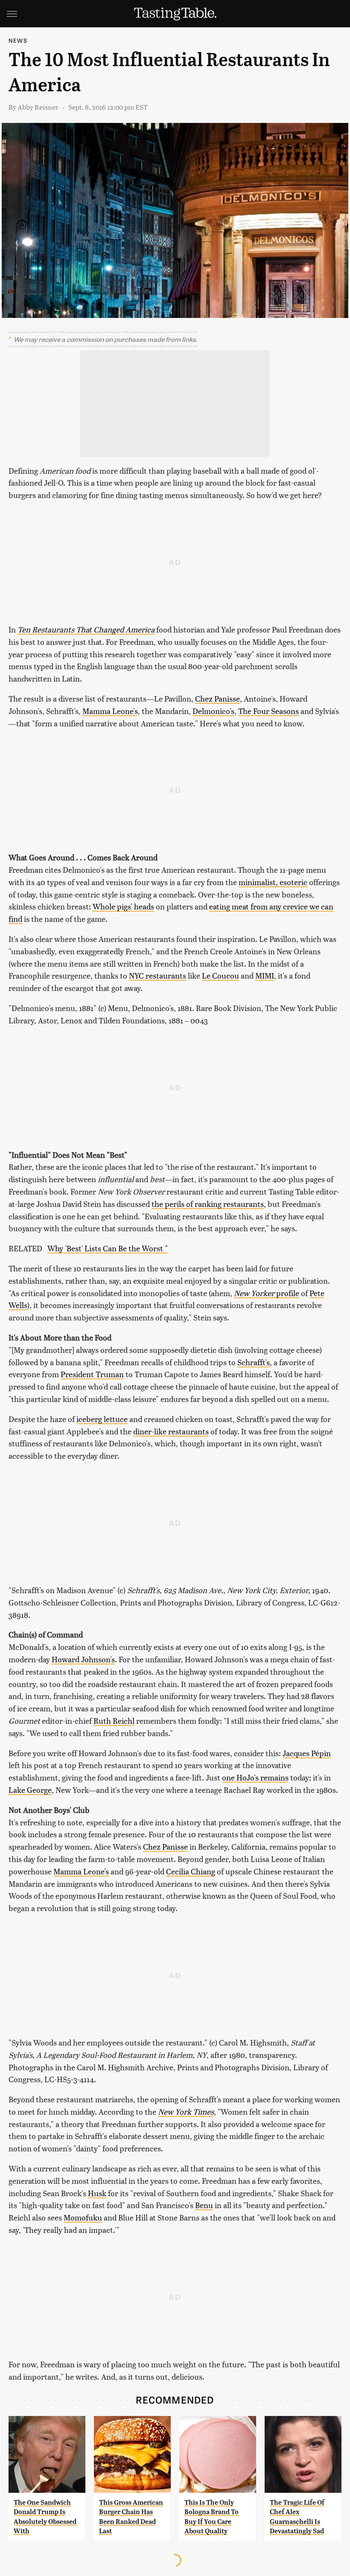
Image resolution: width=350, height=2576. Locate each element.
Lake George (30, 1790)
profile (267, 1293)
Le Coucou (220, 975)
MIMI (265, 975)
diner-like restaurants (171, 1431)
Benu (204, 2205)
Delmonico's (213, 711)
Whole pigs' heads (123, 906)
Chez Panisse (217, 698)
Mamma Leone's (110, 711)
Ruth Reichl (114, 1721)
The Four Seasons (268, 711)
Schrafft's (254, 1362)
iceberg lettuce (102, 1419)
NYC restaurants (157, 975)
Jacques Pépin (307, 1753)
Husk (97, 2193)
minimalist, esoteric (273, 882)
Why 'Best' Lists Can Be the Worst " (108, 1248)
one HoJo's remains (255, 1777)
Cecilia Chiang (191, 1871)
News (18, 40)
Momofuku (83, 2217)
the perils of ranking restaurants (208, 1204)
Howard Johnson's (83, 1659)
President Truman (92, 1374)
